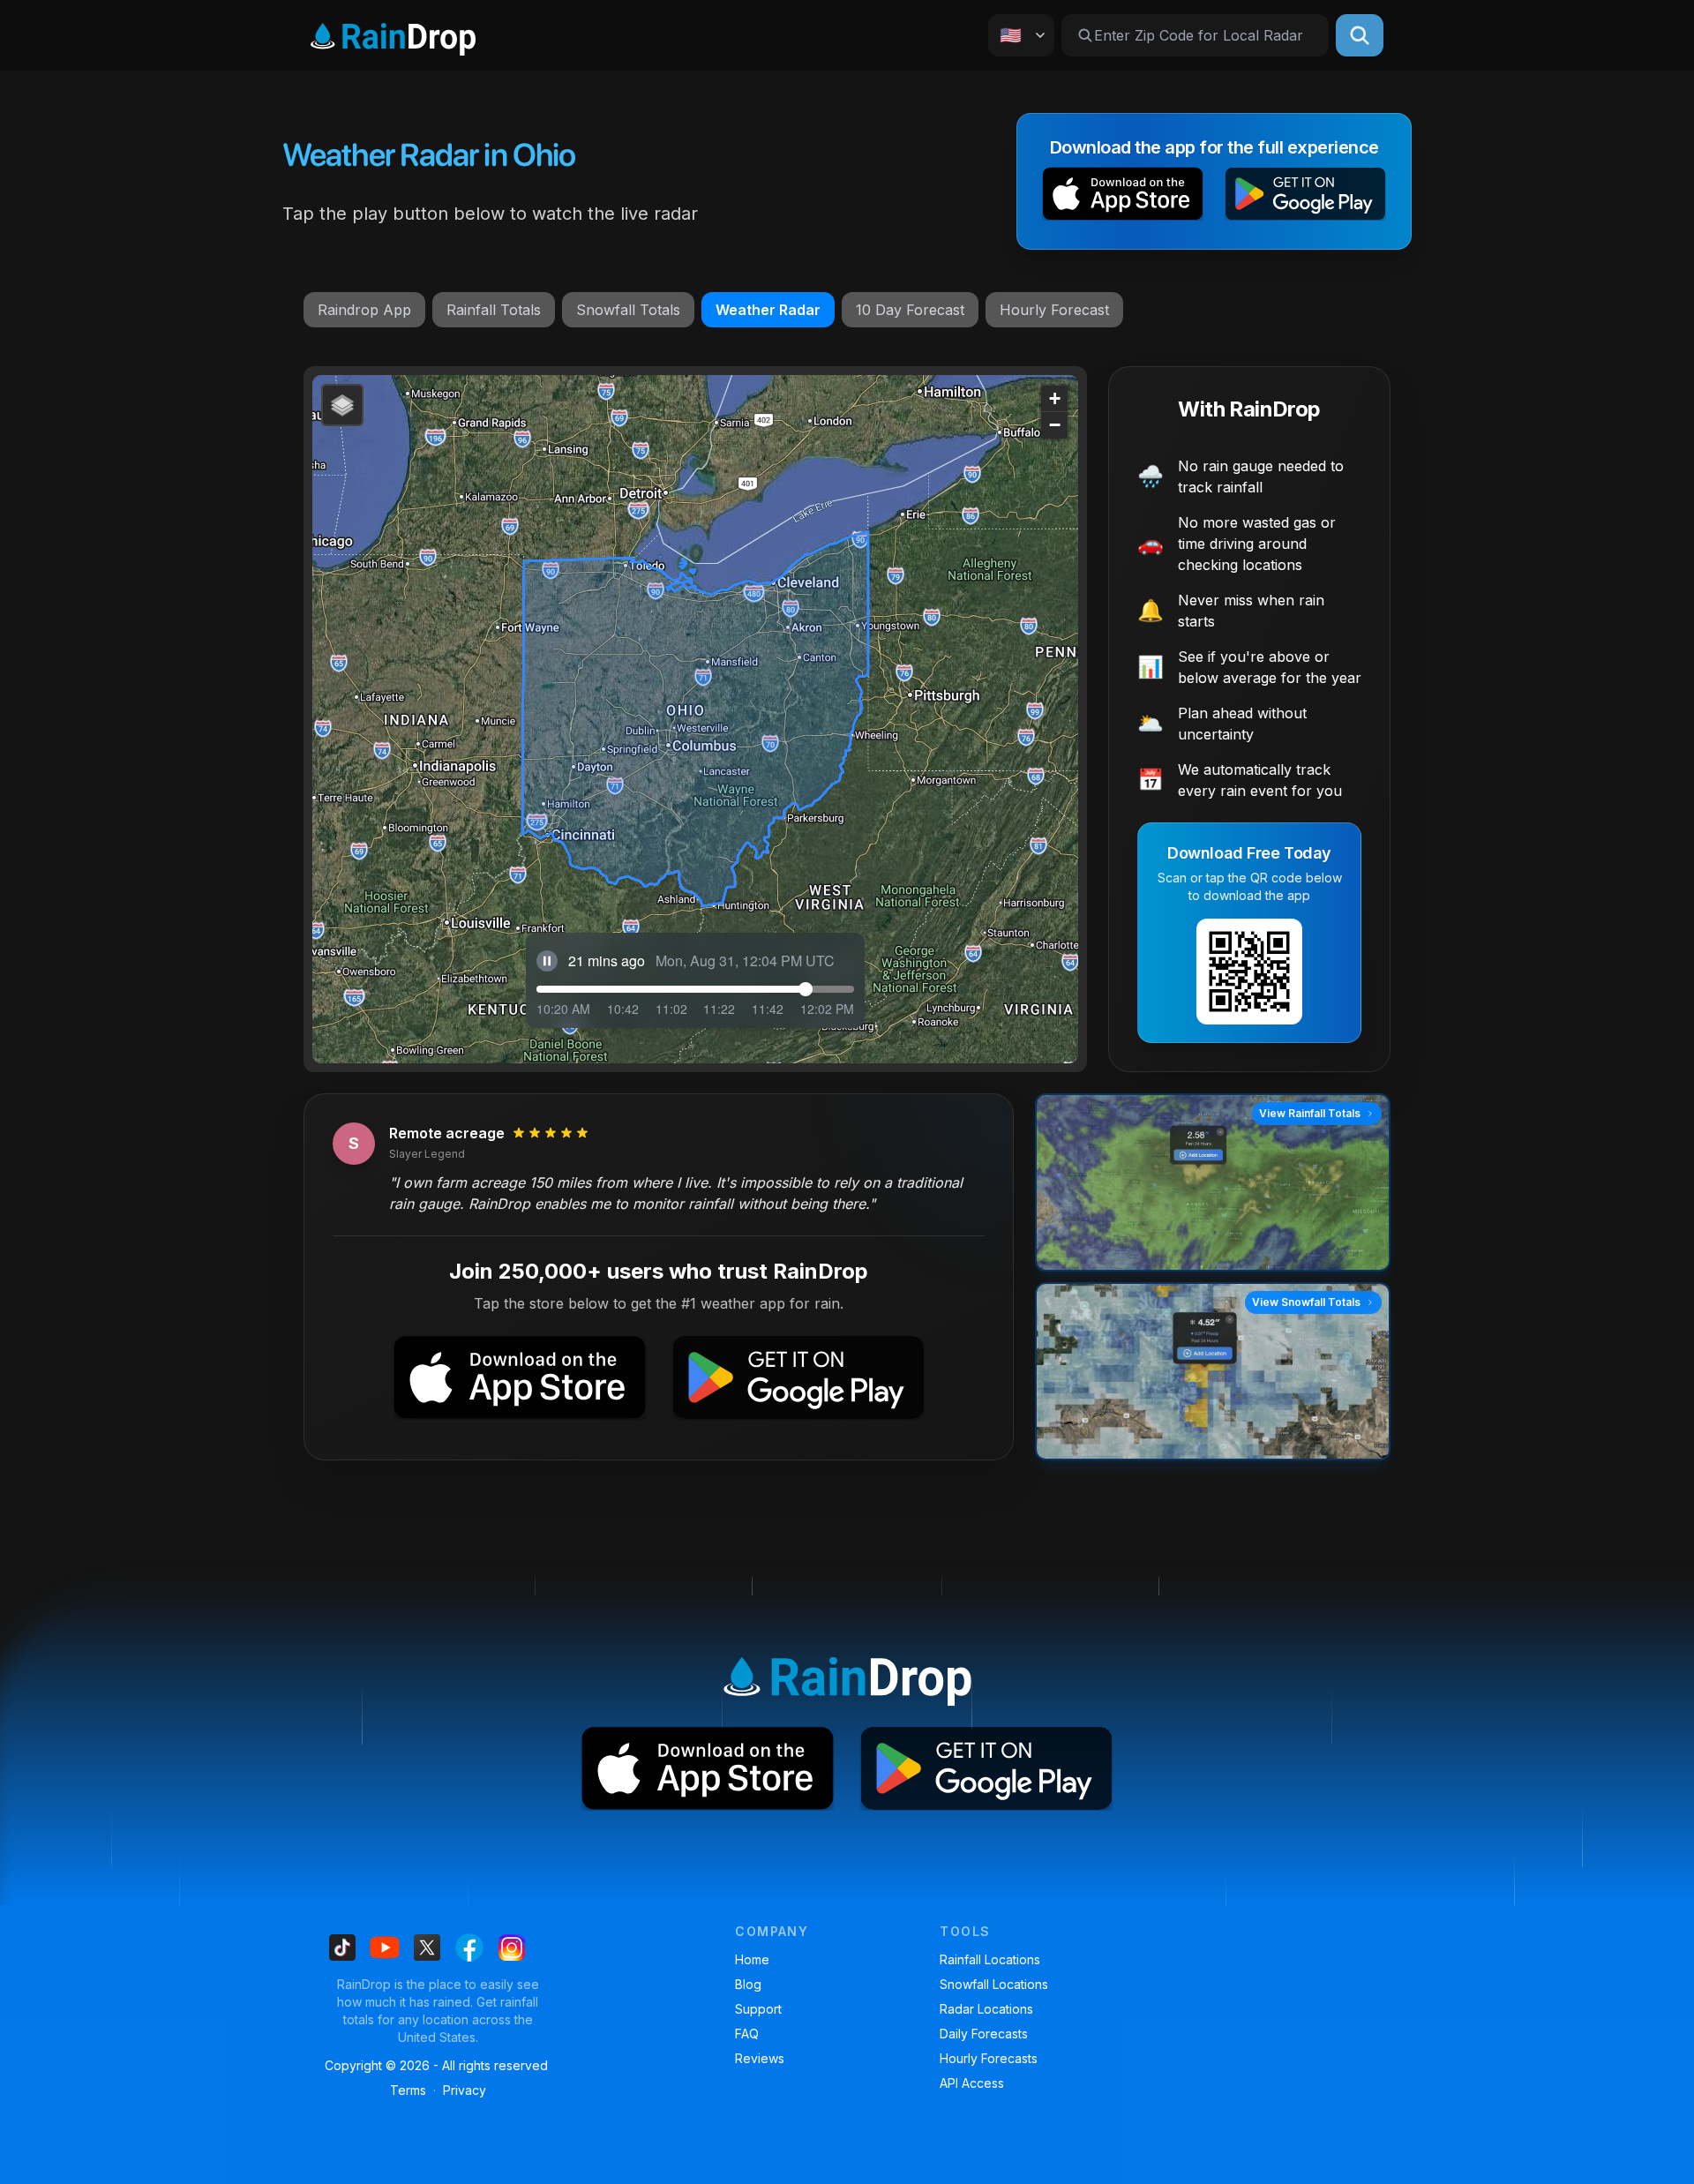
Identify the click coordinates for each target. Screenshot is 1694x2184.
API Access (972, 2083)
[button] (1123, 197)
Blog (748, 1984)
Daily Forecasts (984, 2034)
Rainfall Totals (494, 310)
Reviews (760, 2058)
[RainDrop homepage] (393, 36)
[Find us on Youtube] (385, 1948)
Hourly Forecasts (989, 2058)
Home (752, 1959)
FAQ (747, 2034)
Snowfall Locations (994, 1984)
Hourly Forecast (1054, 310)
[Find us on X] (427, 1948)
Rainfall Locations (990, 1959)
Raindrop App (364, 310)
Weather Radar (768, 310)
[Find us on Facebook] (469, 1948)
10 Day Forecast (910, 310)
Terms (408, 2090)
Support (758, 2009)
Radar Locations (986, 2009)
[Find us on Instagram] (512, 1948)
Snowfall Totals (628, 310)
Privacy (465, 2090)
